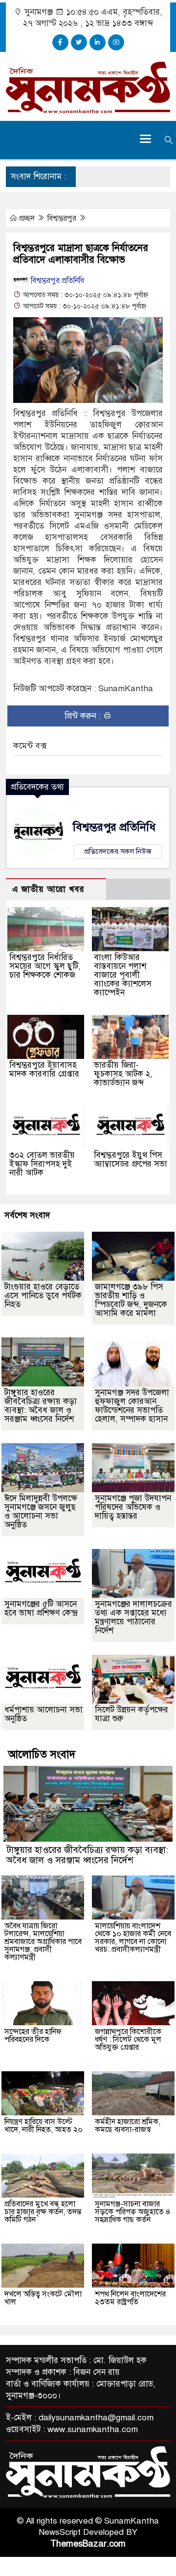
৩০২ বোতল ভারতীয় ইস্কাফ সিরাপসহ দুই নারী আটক (42, 1164)
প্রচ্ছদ (27, 218)
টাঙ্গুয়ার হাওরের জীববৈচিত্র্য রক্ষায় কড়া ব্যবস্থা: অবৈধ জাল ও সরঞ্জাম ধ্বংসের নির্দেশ (41, 1406)
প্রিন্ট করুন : (84, 716)
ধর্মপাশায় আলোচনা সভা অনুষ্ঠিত (44, 1714)
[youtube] (116, 42)
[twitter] (79, 42)
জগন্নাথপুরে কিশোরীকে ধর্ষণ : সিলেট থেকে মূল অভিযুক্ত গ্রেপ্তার (128, 2039)
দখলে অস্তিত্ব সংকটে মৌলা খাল (43, 2298)
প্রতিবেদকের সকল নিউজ (118, 851)
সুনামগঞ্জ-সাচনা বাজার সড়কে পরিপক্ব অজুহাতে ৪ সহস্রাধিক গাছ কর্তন (133, 2212)
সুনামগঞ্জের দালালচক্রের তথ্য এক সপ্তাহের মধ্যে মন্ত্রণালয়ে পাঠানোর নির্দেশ (133, 1617)
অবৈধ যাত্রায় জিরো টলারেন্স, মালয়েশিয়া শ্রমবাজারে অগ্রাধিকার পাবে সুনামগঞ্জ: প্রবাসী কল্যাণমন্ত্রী (43, 1942)
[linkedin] (98, 42)
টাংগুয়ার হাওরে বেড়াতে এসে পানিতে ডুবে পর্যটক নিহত (43, 1296)
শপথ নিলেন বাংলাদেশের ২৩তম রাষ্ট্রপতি (130, 2298)
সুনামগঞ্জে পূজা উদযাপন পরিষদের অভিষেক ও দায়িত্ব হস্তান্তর (133, 1507)
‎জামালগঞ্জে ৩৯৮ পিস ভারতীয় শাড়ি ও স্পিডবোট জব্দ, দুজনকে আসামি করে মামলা (131, 1300)
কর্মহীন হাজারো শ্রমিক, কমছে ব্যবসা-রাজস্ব (128, 2126)
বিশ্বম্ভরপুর (63, 218)
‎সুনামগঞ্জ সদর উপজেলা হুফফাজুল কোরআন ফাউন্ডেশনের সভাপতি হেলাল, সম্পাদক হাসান (132, 1406)
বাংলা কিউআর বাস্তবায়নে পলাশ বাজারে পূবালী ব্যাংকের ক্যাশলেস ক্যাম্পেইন (123, 975)
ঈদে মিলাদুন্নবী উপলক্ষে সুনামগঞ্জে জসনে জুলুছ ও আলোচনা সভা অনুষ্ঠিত (41, 1511)
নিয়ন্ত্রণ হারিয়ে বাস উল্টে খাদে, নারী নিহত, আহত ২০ (44, 2126)
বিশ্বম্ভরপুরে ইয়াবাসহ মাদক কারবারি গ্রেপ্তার (44, 1069)
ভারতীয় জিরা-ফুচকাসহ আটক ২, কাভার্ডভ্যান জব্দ (123, 1074)
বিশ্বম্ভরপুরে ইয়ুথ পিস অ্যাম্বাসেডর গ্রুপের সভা (131, 1159)
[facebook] (60, 42)
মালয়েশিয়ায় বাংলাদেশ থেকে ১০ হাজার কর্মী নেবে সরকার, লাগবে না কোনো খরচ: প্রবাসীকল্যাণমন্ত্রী (133, 1938)
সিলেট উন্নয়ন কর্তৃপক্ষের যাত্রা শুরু (132, 1714)
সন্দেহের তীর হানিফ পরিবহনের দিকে (33, 2036)
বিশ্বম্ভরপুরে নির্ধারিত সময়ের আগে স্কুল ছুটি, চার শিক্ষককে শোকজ (45, 966)
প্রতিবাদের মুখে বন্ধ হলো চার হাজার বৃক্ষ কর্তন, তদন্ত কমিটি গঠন (43, 2212)
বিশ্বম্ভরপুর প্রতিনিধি (56, 281)
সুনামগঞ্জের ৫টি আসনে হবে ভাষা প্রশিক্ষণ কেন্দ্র (41, 1608)
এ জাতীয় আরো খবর (48, 889)
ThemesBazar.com (88, 2544)
